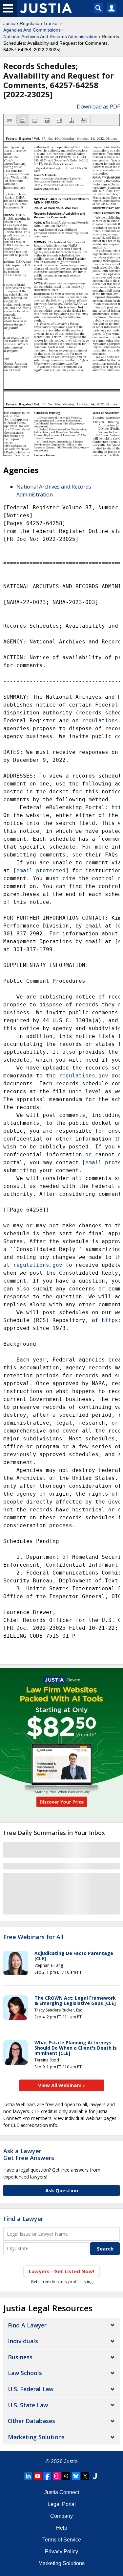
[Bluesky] (76, 2476)
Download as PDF (98, 107)
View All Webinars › (61, 2085)
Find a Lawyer (23, 2219)
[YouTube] (38, 2476)
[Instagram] (57, 2476)
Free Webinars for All (33, 1937)
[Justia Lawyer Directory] (95, 2476)
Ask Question (62, 2190)
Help (62, 2528)
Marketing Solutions (36, 2437)
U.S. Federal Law (31, 2389)
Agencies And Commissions (32, 30)
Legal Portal (62, 2504)
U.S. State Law (28, 2405)
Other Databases (31, 2421)
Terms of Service (62, 2540)
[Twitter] (85, 2476)
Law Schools (25, 2373)
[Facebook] (47, 2476)
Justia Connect (62, 2492)
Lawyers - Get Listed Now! (61, 2271)
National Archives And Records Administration (50, 36)
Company (61, 2516)
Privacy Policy (61, 2552)
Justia (9, 23)
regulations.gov (84, 1076)
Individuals (23, 2341)
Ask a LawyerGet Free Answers (29, 2155)
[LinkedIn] (28, 2476)
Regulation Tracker (39, 23)
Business (20, 2357)
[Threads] (66, 2476)
